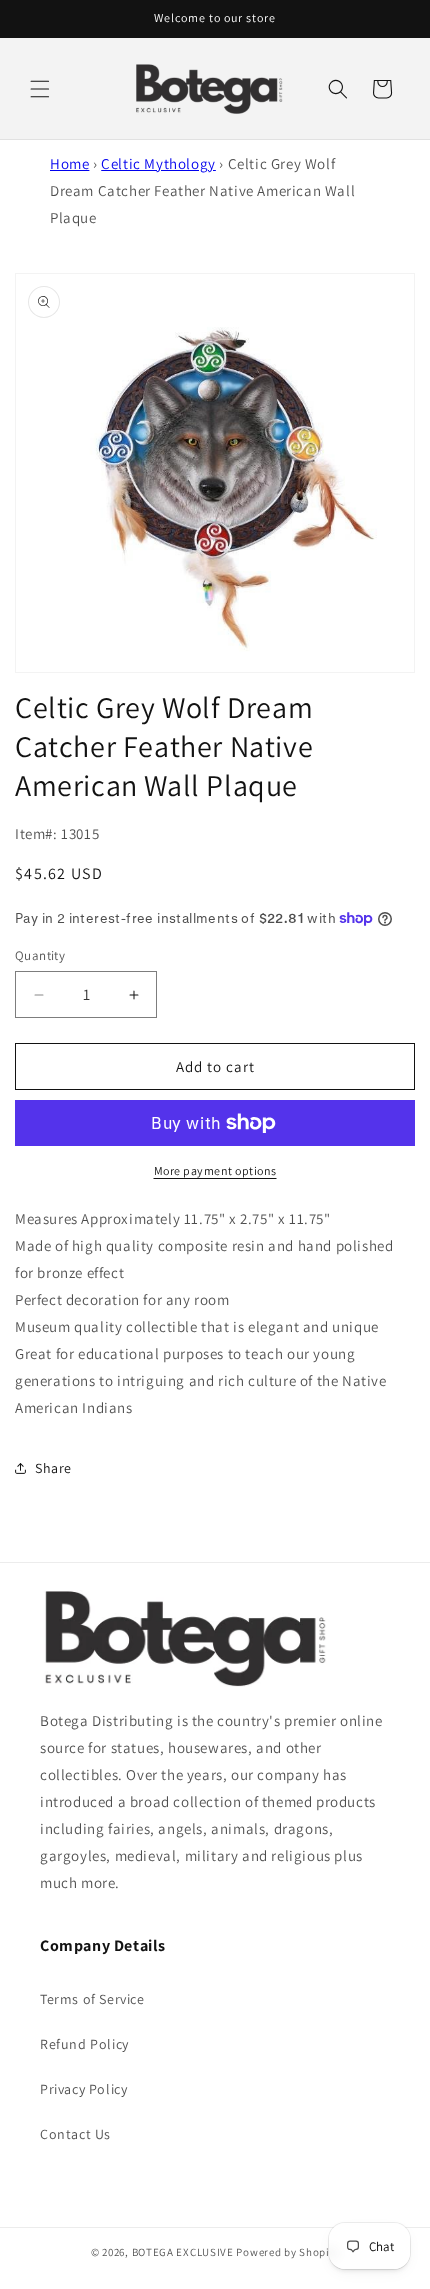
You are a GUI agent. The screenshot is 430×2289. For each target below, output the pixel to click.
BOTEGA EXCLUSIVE (183, 2252)
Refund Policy (84, 2044)
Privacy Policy (83, 2089)
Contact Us (75, 2134)
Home (69, 163)
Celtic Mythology (158, 163)
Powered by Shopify (287, 2252)
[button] (40, 89)
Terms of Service (92, 1999)
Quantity (40, 955)
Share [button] (53, 1468)
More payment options (215, 1170)
